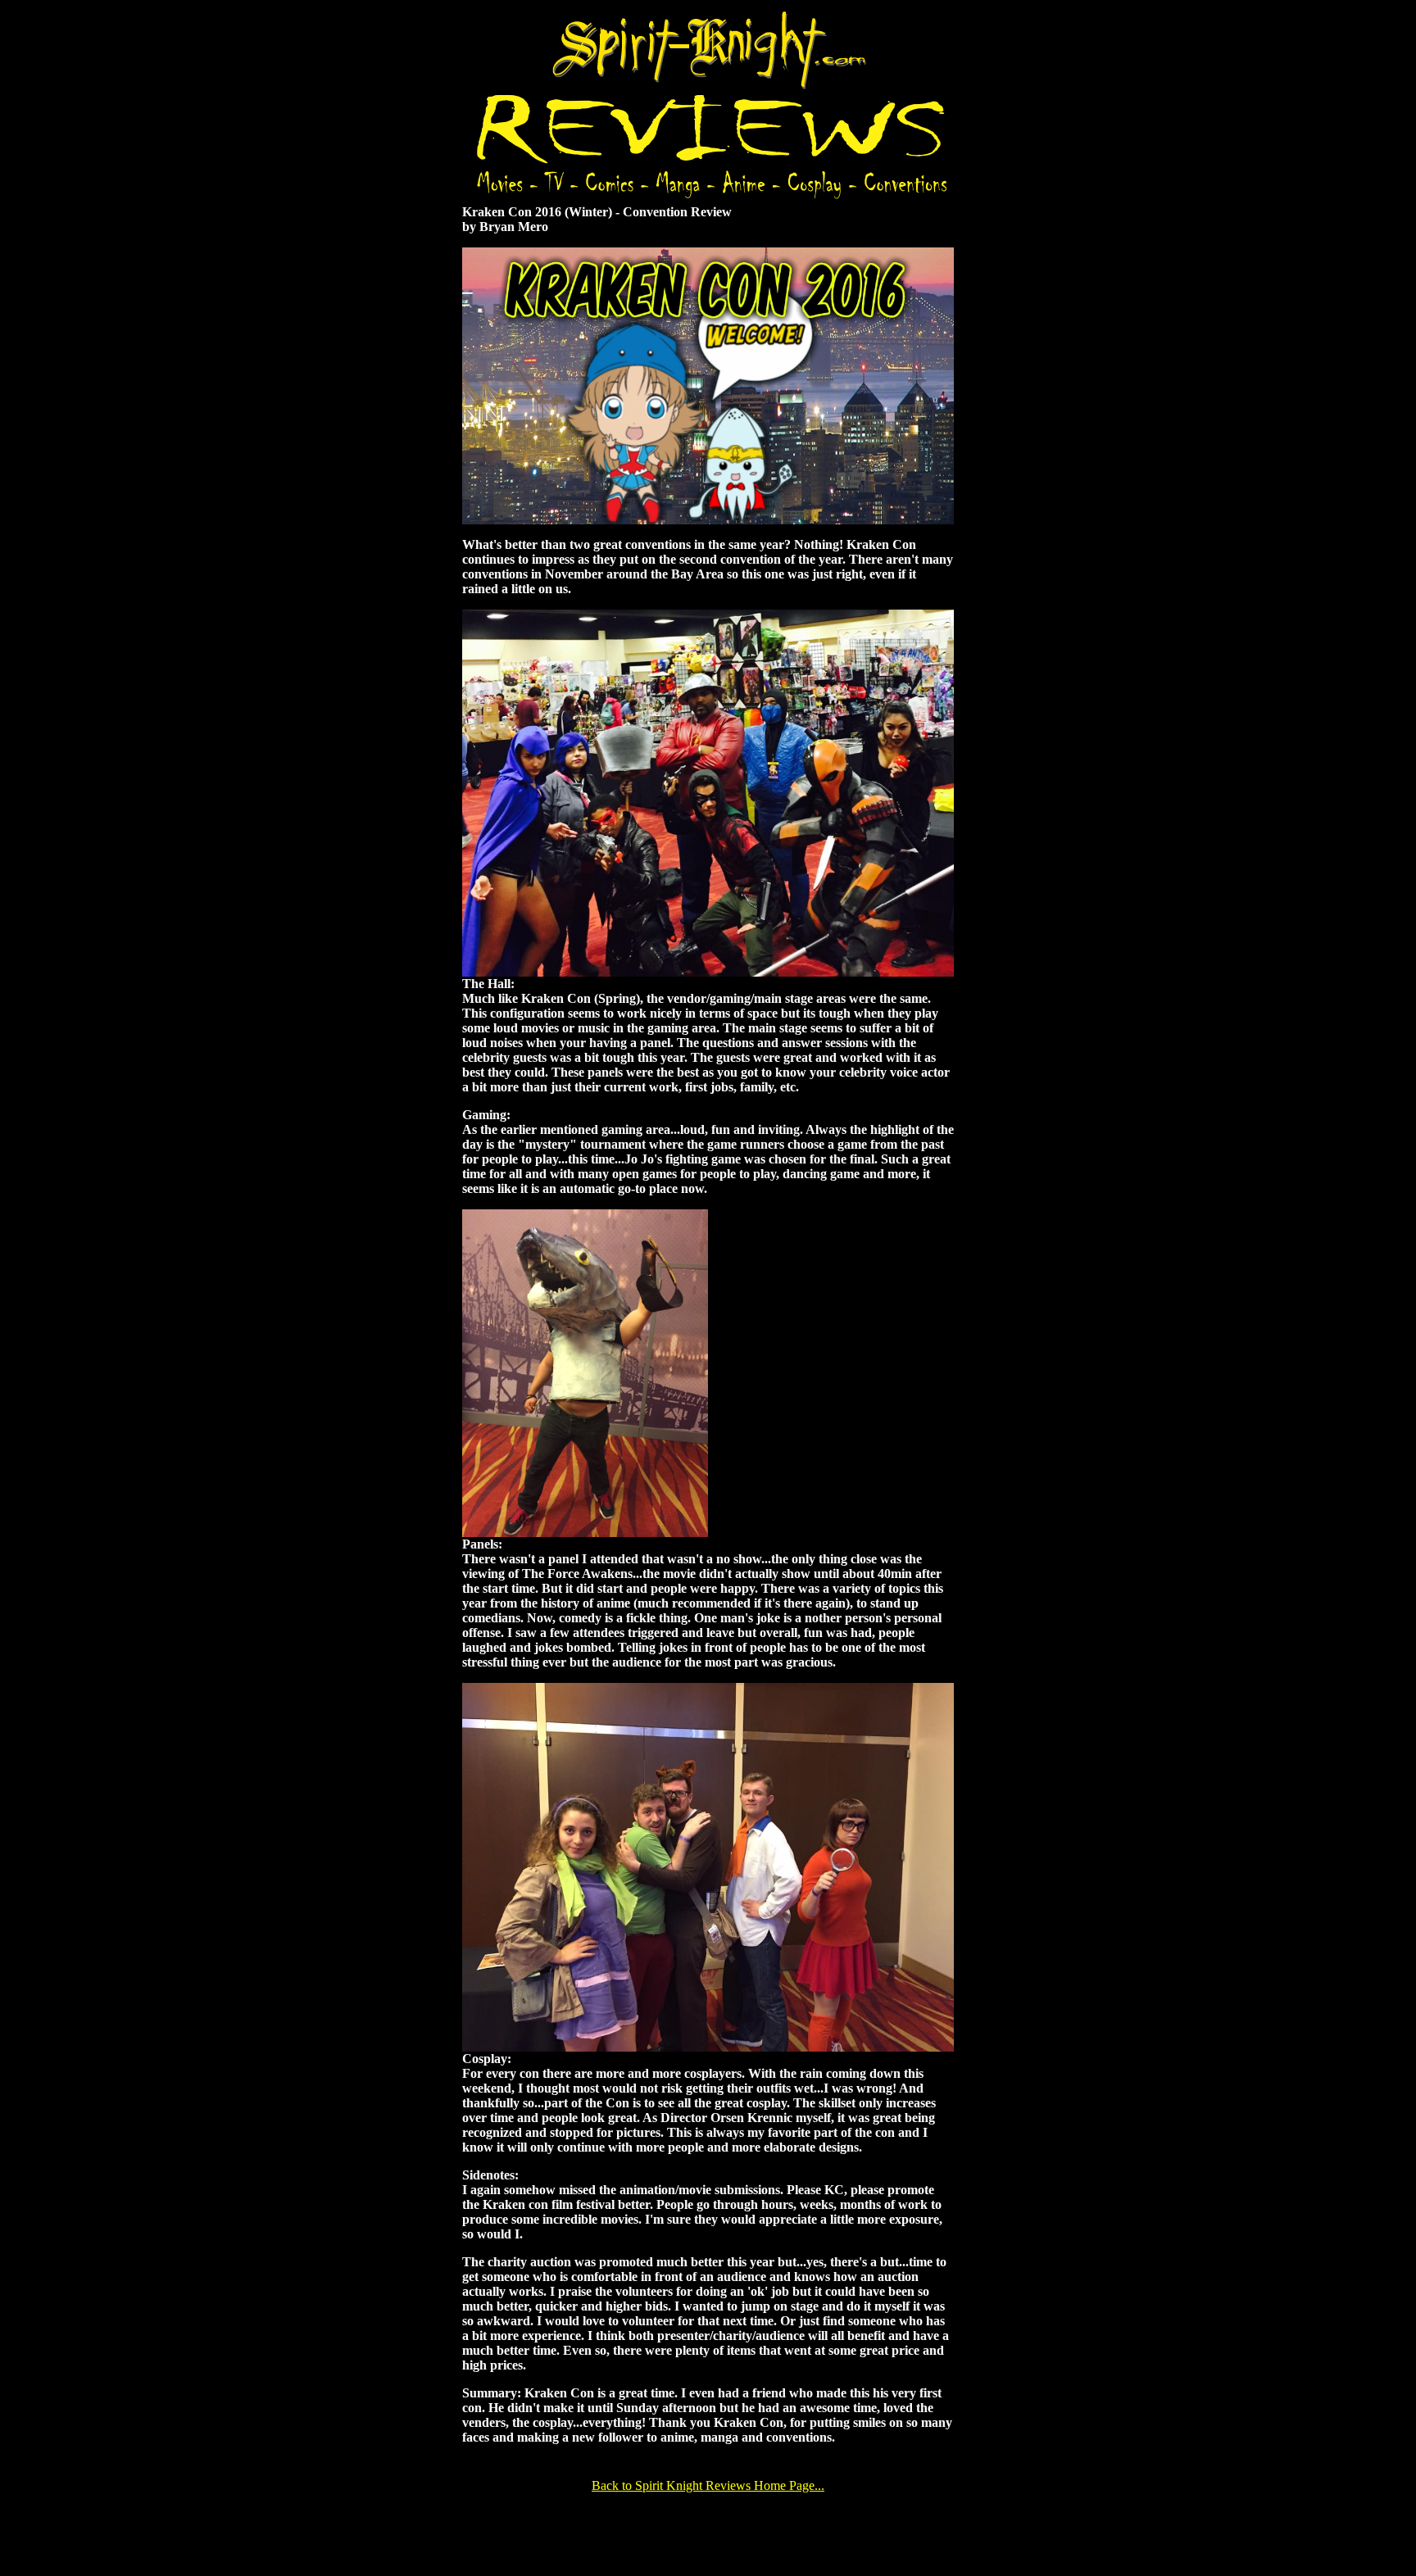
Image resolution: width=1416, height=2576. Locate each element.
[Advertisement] (708, 2533)
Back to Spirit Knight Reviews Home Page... (708, 2485)
